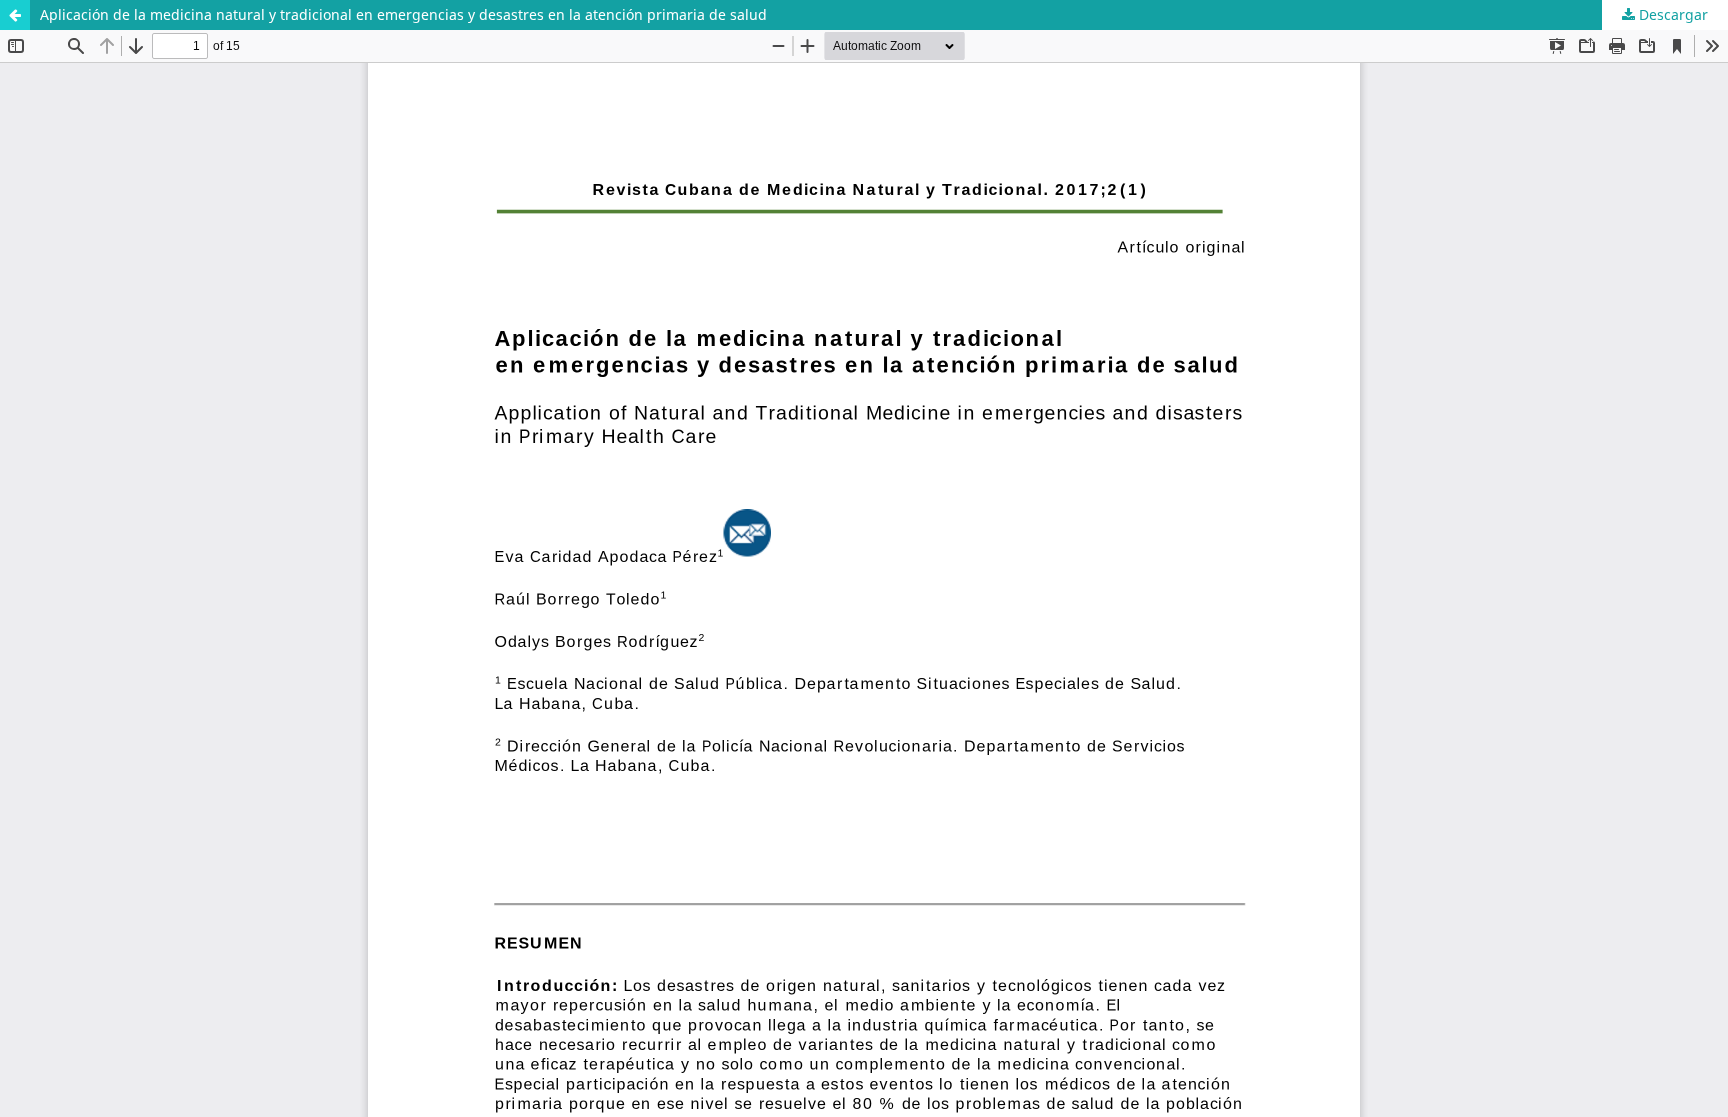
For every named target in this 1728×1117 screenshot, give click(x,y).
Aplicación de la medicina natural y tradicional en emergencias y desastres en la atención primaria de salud (403, 14)
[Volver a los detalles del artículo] (15, 15)
